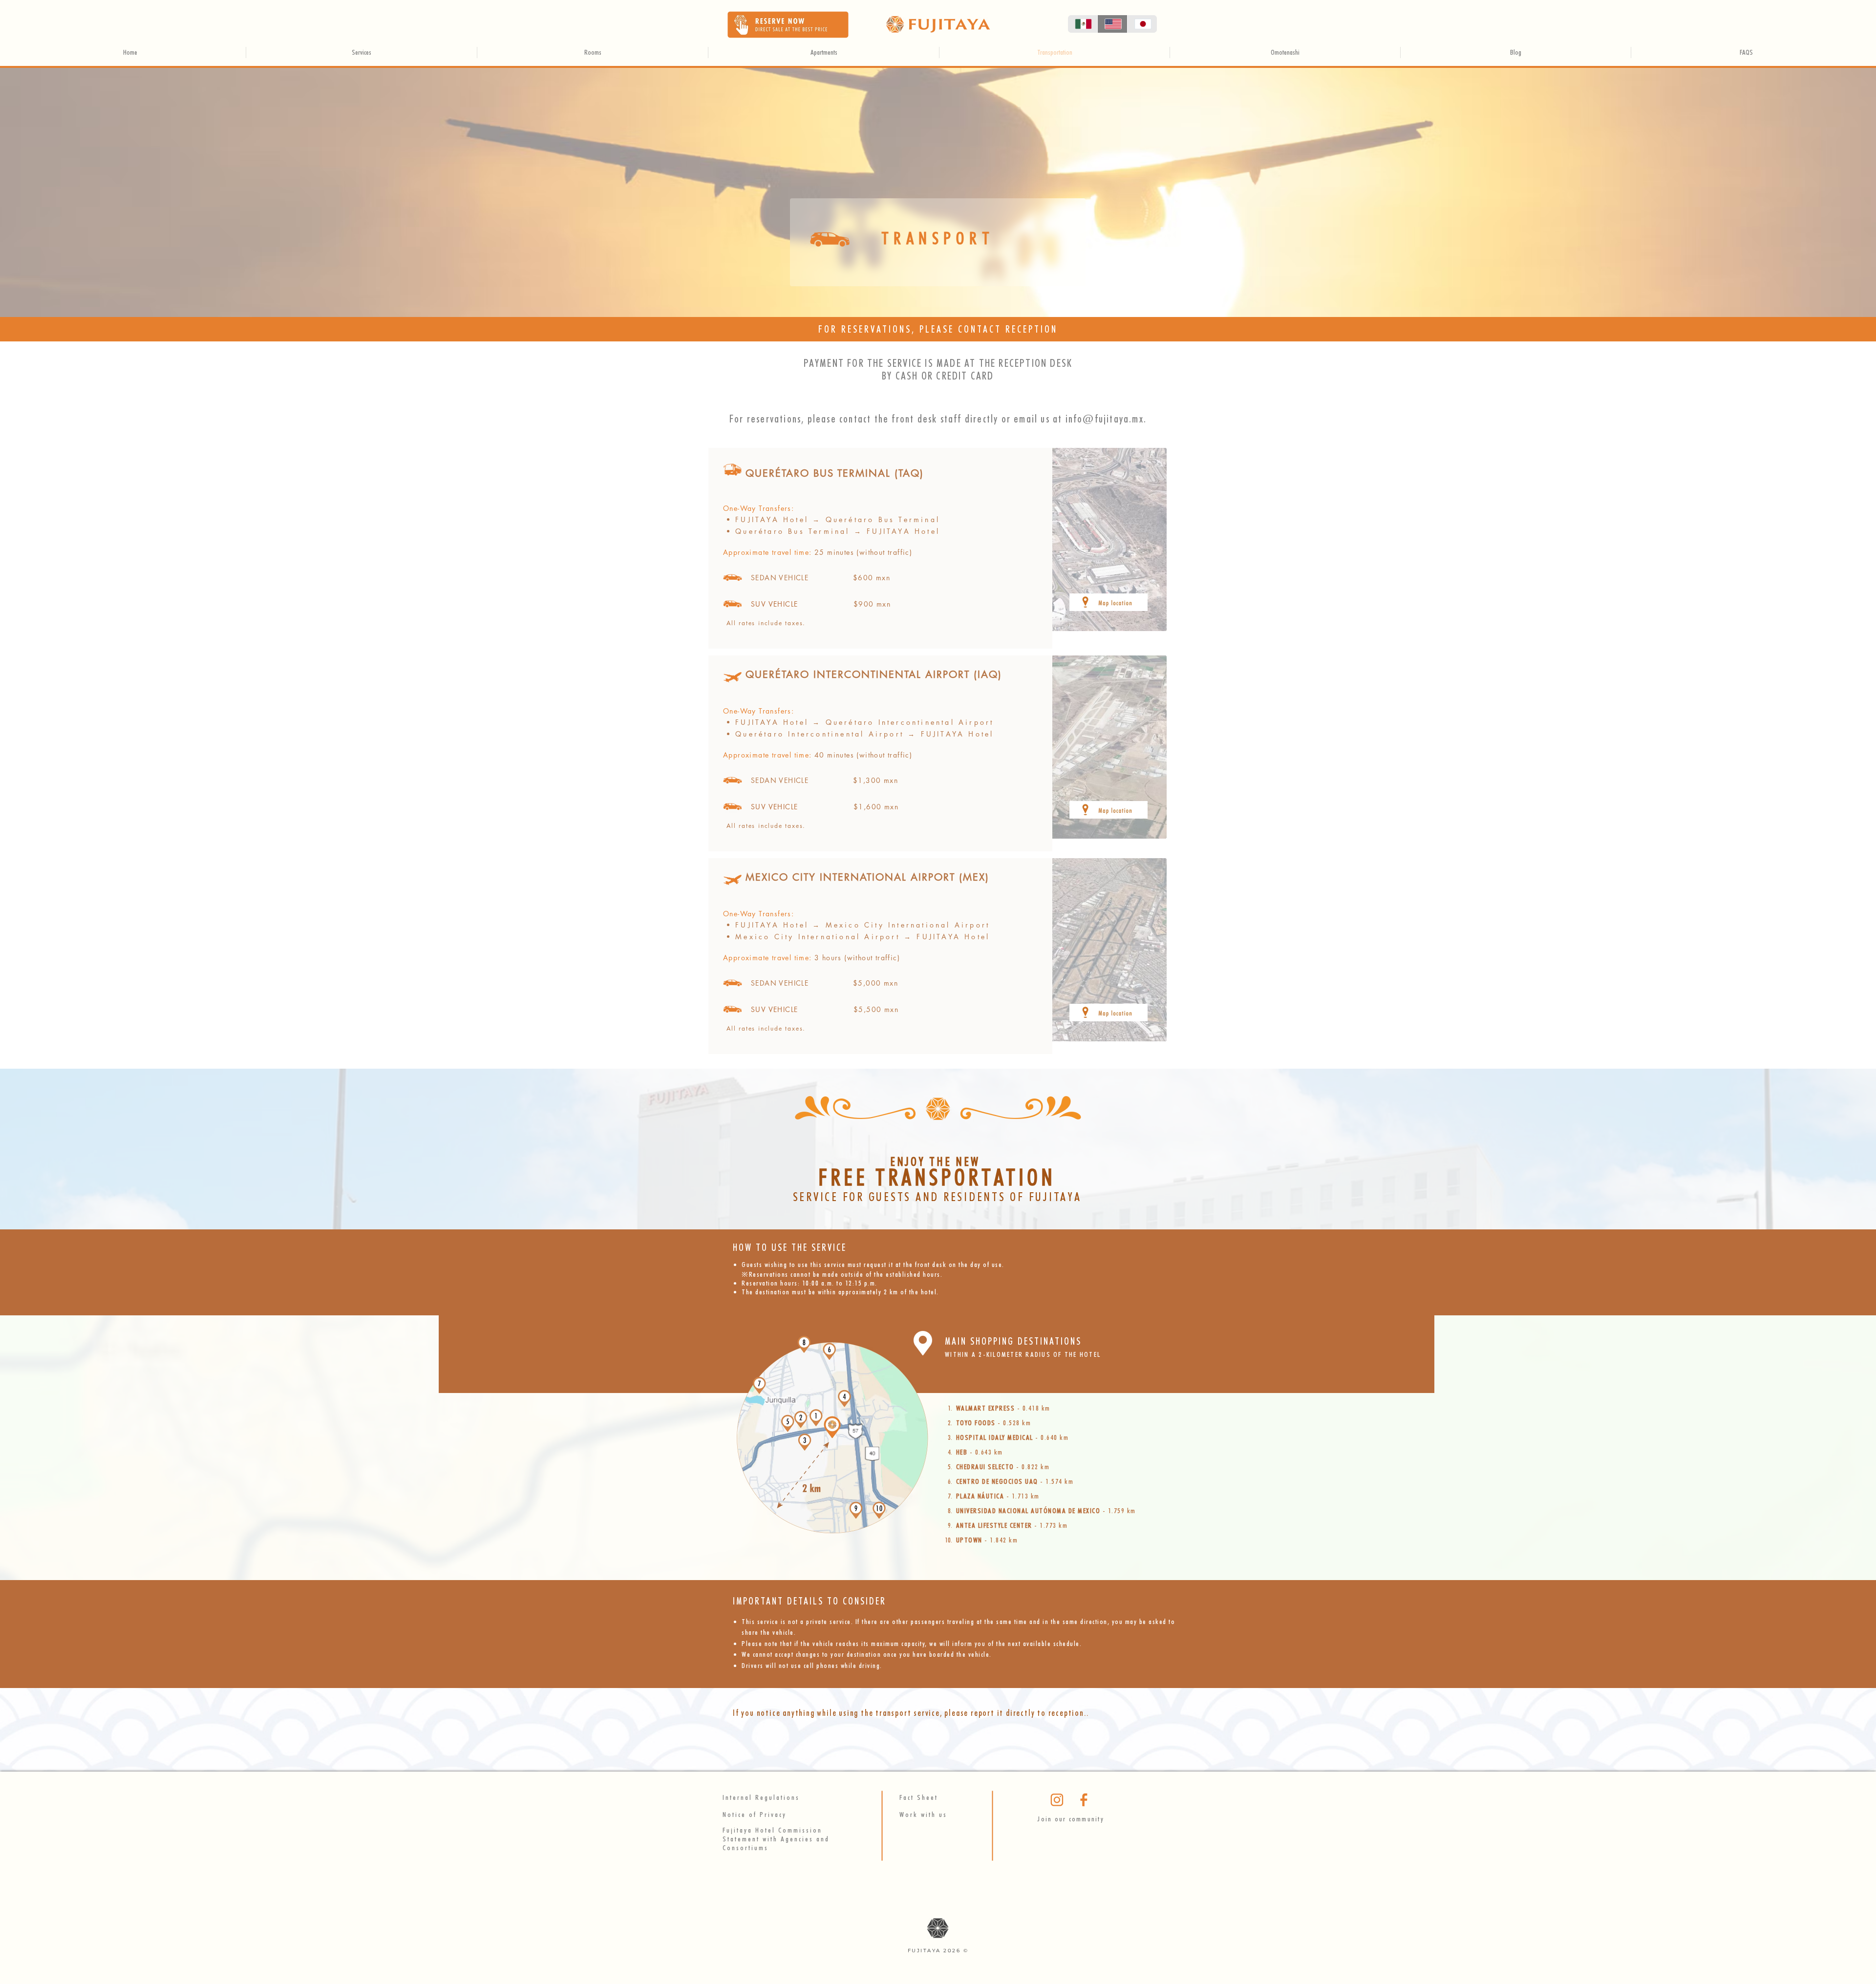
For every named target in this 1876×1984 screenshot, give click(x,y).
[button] (788, 25)
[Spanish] (1083, 24)
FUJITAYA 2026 (936, 1951)
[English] (1112, 24)
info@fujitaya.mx (1105, 419)
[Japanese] (1142, 24)
